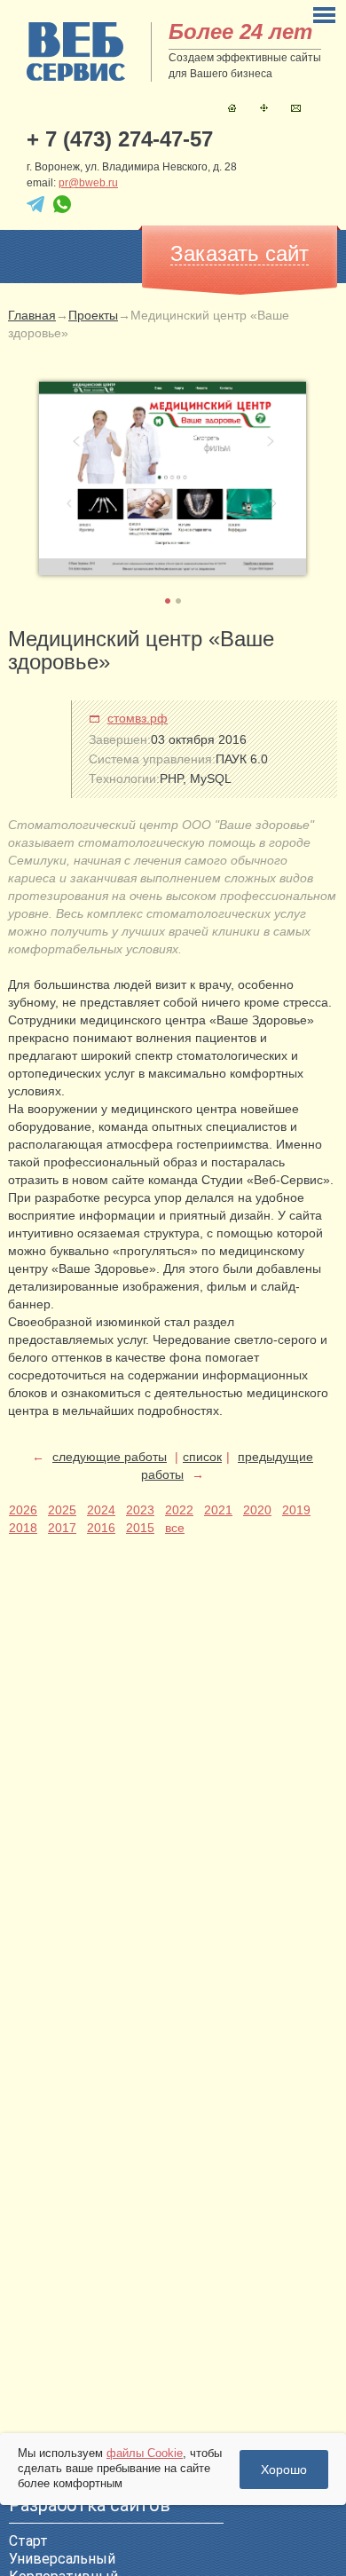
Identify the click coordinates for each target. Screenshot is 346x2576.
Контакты (296, 108)
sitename (76, 51)
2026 (23, 1510)
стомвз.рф (138, 718)
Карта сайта (264, 108)
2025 (62, 1510)
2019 (296, 1510)
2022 (179, 1510)
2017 (62, 1528)
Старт (28, 2541)
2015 (140, 1528)
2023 (140, 1510)
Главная (232, 108)
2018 (23, 1528)
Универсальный (62, 2559)
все (175, 1528)
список (202, 1457)
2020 (257, 1510)
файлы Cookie (145, 2453)
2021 (218, 1510)
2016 (101, 1528)
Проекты (93, 315)
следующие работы (110, 1457)
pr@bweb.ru (88, 183)
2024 (101, 1510)
